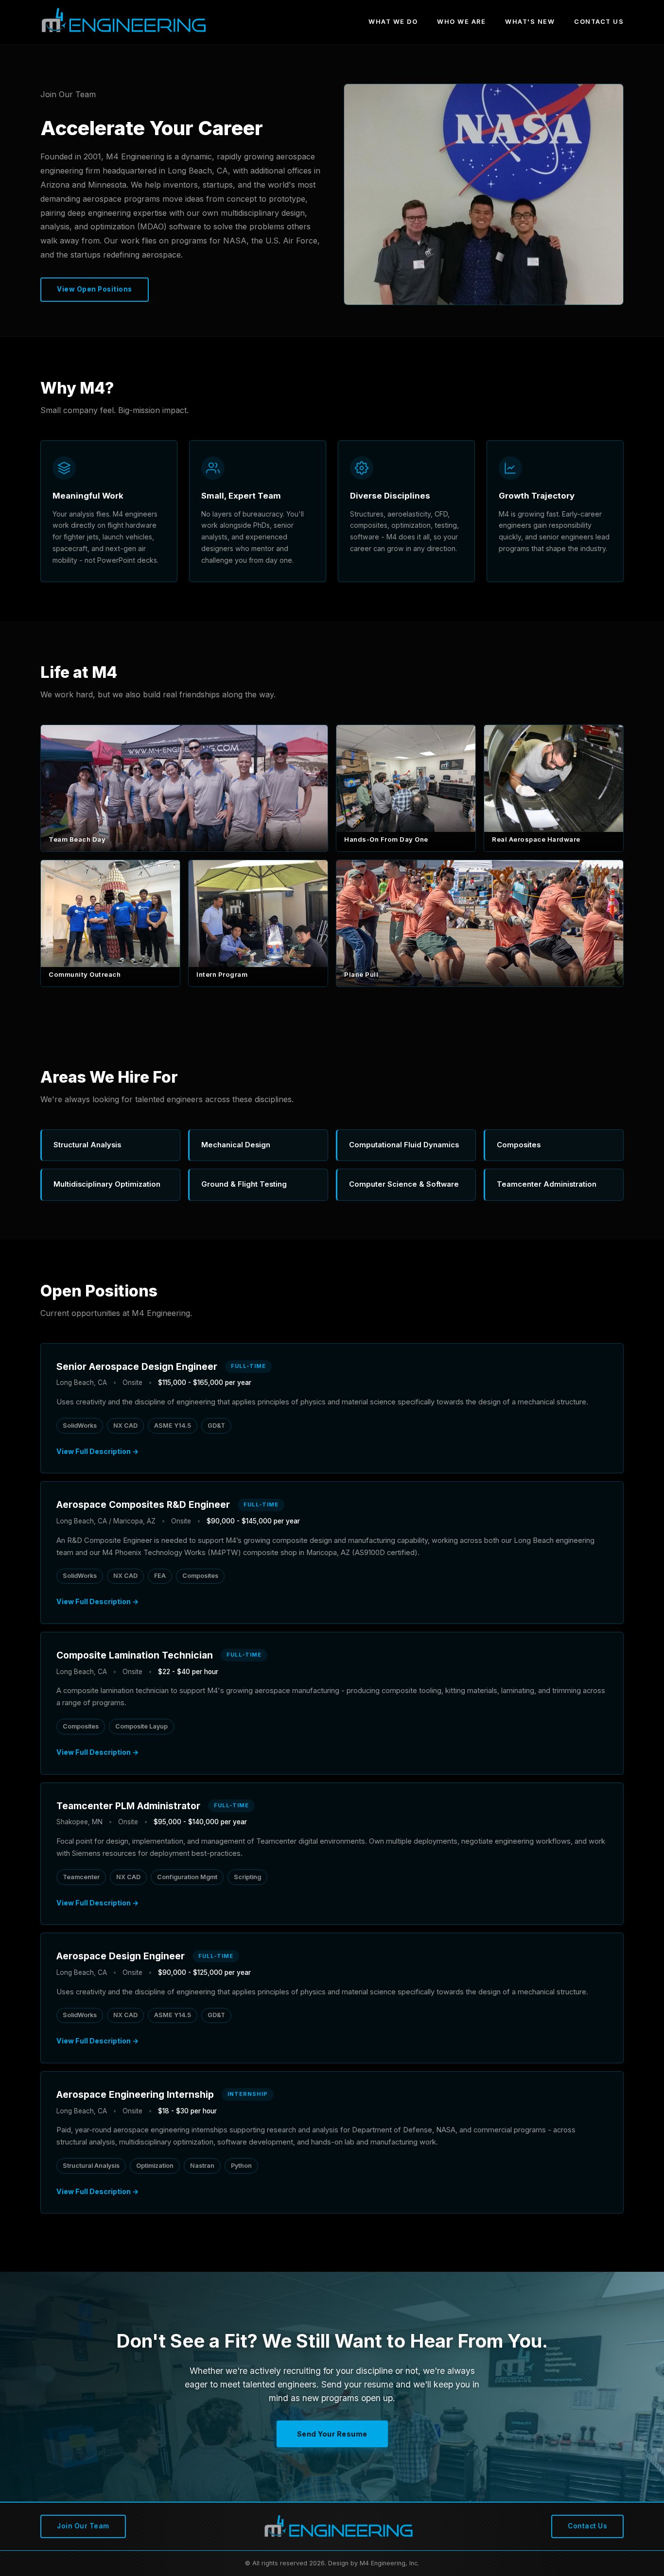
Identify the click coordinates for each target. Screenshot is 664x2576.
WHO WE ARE (461, 22)
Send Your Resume (332, 2434)
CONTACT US (599, 22)
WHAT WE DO (393, 22)
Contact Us (587, 2526)
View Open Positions (95, 289)
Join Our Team (83, 2526)
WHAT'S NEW (530, 22)
